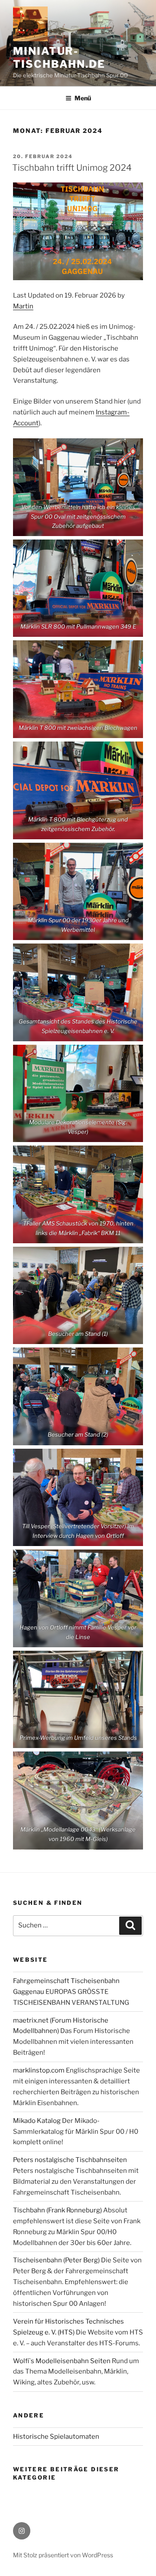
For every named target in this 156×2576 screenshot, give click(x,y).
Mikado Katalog (37, 2121)
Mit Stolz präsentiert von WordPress (63, 2555)
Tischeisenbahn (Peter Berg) (56, 2260)
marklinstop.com (39, 2070)
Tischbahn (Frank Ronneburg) (57, 2210)
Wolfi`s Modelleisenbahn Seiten (62, 2361)
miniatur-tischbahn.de (59, 58)
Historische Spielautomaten (56, 2437)
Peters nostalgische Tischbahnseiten (70, 2160)
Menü (83, 98)
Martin (23, 306)
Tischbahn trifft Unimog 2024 (72, 168)
